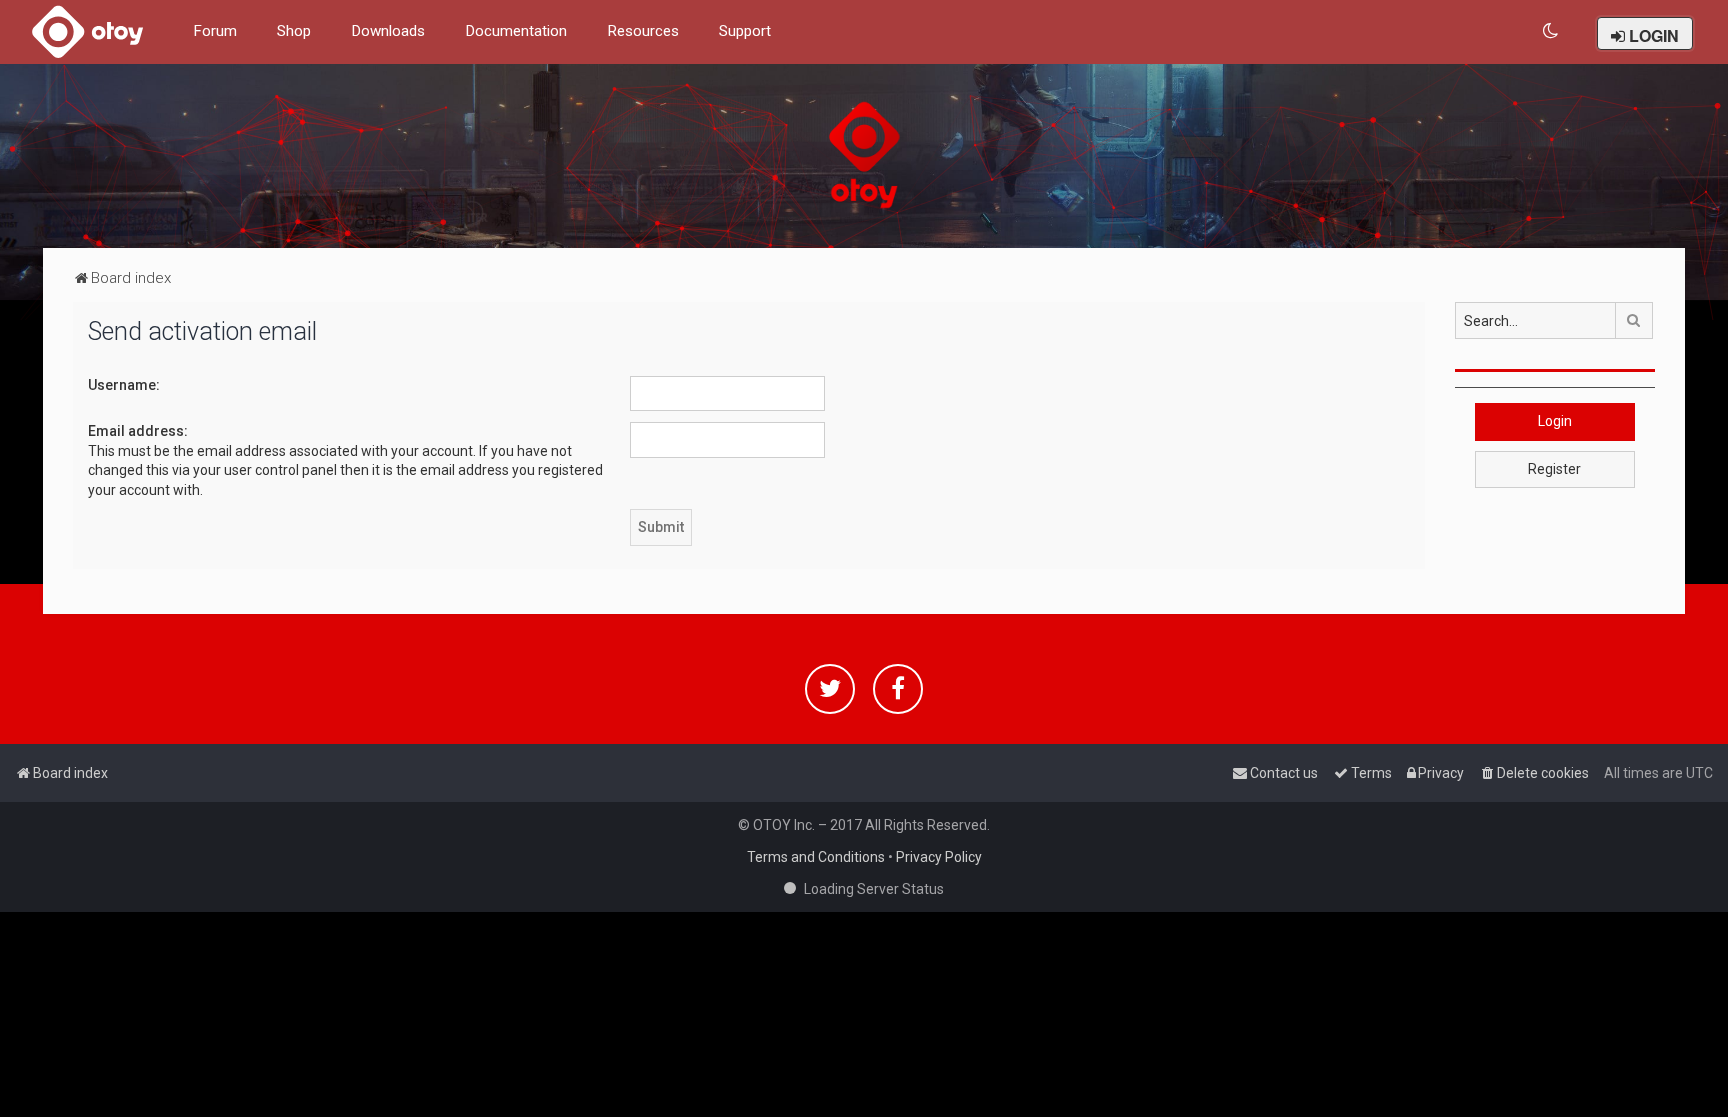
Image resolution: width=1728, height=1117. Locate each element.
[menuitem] (1551, 31)
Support (745, 31)
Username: (124, 385)
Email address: (138, 431)
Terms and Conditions (816, 857)
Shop (294, 31)
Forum (215, 31)
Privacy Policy (939, 857)
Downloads (388, 31)
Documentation (516, 31)
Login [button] (1555, 421)
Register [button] (1554, 469)
